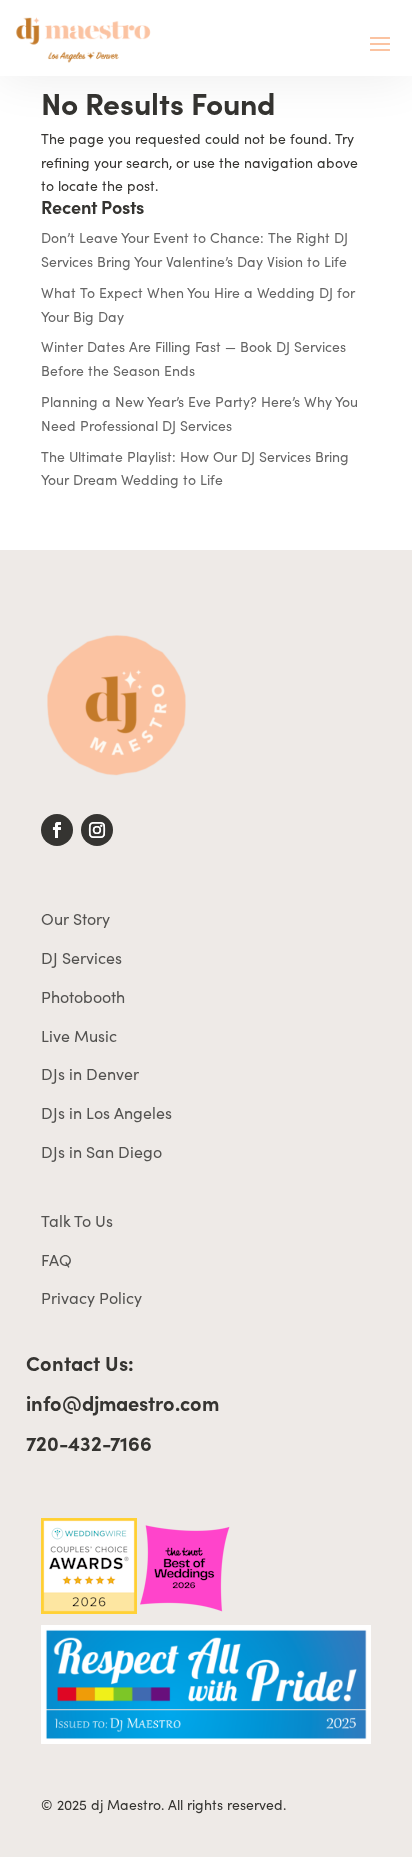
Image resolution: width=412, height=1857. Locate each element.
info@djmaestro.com (122, 1402)
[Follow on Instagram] (97, 830)
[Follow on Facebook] (57, 830)
